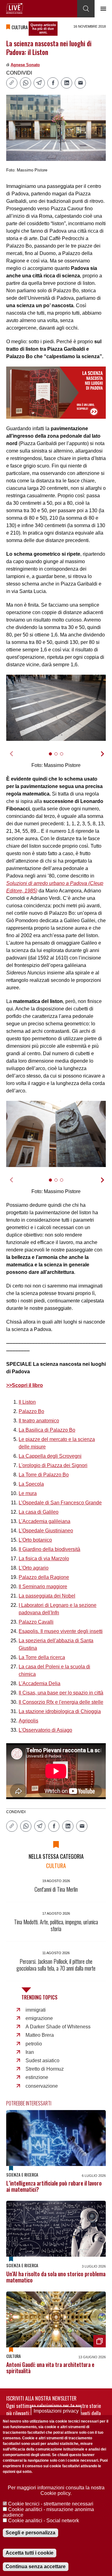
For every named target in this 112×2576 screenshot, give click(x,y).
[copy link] (12, 83)
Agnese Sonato (25, 65)
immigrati (36, 2010)
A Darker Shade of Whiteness (58, 2027)
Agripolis (28, 1721)
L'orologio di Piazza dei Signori (53, 1465)
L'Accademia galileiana (44, 1521)
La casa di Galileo (39, 1512)
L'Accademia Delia (40, 1683)
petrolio (34, 2044)
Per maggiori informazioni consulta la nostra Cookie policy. (56, 2490)
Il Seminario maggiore (43, 1587)
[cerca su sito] (86, 9)
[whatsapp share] (26, 83)
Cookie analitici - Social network (44, 2521)
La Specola (31, 1484)
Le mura (28, 1493)
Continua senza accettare (36, 2567)
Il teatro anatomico (39, 1421)
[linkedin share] (67, 83)
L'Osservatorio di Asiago (45, 1730)
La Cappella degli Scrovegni (50, 1456)
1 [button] (53, 757)
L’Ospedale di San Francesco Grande (60, 1503)
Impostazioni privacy (56, 2411)
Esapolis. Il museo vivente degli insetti (61, 1631)
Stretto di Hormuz (45, 2069)
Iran (30, 2052)
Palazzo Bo (31, 1411)
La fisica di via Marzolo (44, 1559)
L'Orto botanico (35, 1540)
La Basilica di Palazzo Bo (47, 1430)
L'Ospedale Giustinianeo (46, 1531)
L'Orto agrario (34, 1568)
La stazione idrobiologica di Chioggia (60, 1711)
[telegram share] (39, 83)
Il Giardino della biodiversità (49, 1549)
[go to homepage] (15, 8)
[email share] (80, 83)
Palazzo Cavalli (36, 1622)
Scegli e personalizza (30, 2533)
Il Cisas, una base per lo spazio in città (61, 1693)
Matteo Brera (40, 2035)
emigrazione (39, 2018)
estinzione (37, 2077)
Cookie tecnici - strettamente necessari (51, 2504)
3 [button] (64, 757)
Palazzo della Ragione (44, 1577)
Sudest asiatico (42, 2061)
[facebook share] (53, 83)
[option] (56, 708)
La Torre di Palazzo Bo (44, 1475)
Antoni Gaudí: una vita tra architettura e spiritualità (50, 2368)
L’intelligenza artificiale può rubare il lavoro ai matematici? (54, 2186)
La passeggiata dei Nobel (47, 1596)
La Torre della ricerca (42, 1657)
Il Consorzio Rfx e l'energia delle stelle (61, 1702)
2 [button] (59, 757)
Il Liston (27, 1402)
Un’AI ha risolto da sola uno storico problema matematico (56, 2277)
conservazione (42, 2086)
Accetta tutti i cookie (30, 2553)
